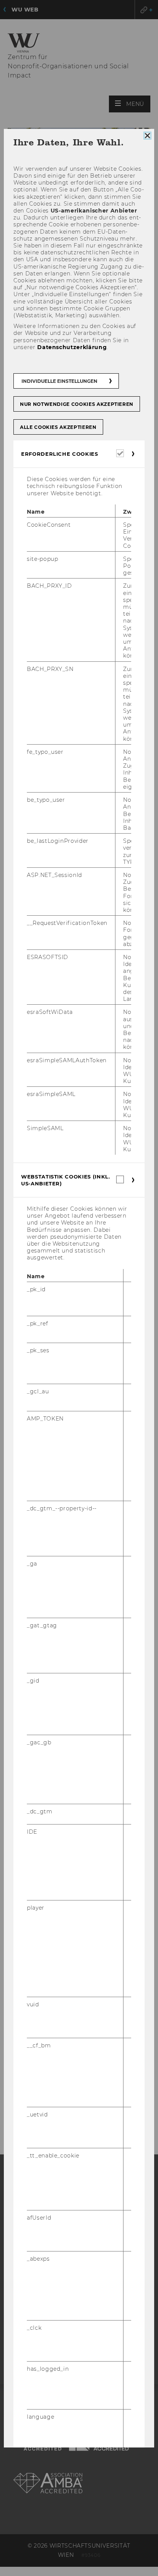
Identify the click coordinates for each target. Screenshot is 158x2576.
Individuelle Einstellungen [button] (59, 381)
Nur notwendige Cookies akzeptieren (77, 404)
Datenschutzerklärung (72, 347)
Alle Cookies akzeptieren (58, 427)
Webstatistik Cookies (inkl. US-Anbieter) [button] (66, 1180)
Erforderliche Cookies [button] (60, 454)
